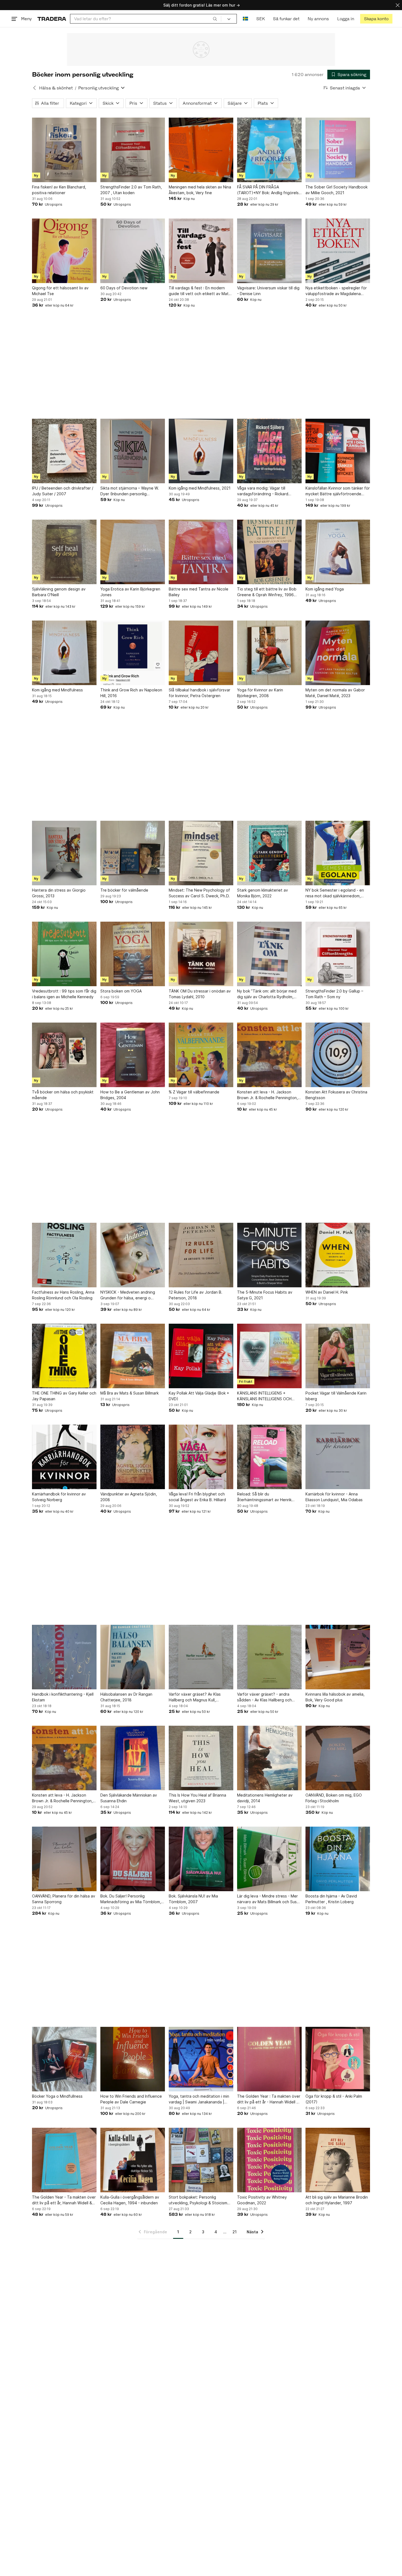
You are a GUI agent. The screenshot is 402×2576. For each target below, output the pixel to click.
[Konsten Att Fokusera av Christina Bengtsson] (338, 1055)
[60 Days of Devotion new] (133, 251)
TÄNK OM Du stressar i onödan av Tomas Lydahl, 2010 (200, 994)
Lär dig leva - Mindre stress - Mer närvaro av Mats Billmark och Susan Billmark (269, 1899)
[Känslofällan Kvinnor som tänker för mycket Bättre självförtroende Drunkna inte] (338, 451)
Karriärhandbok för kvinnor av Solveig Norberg (59, 1497)
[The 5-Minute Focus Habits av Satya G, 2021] (269, 1255)
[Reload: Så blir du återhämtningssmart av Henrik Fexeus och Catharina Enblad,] (269, 1457)
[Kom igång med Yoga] (338, 552)
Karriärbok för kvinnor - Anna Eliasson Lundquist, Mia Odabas (334, 1497)
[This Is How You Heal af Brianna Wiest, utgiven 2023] (201, 1758)
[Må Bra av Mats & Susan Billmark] (133, 1356)
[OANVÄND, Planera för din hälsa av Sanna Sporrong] (64, 1859)
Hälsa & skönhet (56, 88)
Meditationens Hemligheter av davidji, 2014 (265, 1798)
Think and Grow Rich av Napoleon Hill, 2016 (131, 693)
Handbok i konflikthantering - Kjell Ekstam (63, 1697)
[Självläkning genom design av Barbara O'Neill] (64, 552)
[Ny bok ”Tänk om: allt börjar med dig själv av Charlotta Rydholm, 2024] (269, 954)
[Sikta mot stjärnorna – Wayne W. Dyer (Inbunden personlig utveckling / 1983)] (133, 451)
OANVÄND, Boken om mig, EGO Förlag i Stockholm (334, 1798)
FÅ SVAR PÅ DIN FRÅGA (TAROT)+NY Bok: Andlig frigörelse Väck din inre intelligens (269, 190)
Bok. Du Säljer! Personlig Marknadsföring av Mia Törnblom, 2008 (131, 1899)
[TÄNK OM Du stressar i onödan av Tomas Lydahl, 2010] (201, 954)
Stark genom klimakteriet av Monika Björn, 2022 (263, 893)
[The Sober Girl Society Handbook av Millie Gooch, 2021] (338, 150)
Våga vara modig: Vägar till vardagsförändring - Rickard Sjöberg (263, 491)
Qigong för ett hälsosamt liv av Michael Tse (60, 291)
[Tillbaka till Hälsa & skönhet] (34, 88)
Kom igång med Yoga (325, 589)
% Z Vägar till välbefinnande (194, 1092)
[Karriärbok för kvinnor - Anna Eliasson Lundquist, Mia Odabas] (338, 1457)
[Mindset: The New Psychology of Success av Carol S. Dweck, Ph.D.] (201, 853)
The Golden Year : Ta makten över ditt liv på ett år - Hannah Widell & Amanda (269, 2099)
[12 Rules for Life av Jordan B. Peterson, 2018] (201, 1255)
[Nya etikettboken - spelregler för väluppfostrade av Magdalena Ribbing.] (338, 251)
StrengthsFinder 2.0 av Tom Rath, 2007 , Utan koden (131, 190)
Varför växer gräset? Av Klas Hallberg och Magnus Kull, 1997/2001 (195, 1697)
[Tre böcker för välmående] (133, 853)
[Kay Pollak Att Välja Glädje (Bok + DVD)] (201, 1356)
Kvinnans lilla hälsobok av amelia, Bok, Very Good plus (335, 1697)
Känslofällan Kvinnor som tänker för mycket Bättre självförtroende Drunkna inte (338, 491)
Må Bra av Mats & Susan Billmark (129, 1393)
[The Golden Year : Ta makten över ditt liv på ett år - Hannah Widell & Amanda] (269, 2059)
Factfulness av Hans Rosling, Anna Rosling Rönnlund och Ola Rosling (63, 1295)
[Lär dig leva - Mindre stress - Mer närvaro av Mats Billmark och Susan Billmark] (269, 1859)
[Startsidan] (52, 19)
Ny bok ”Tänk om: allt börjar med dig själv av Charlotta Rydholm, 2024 (267, 994)
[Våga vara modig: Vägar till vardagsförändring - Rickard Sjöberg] (269, 451)
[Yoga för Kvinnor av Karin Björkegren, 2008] (269, 653)
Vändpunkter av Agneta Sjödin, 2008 (129, 1497)
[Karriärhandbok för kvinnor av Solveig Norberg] (64, 1457)
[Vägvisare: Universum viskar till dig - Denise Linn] (269, 251)
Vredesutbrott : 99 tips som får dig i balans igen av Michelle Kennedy (64, 994)
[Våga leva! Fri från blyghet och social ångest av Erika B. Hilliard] (201, 1457)
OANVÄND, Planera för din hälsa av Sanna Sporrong (64, 1899)
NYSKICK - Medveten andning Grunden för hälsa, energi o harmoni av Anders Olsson (128, 1295)
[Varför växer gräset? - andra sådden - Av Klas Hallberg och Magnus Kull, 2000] (269, 1657)
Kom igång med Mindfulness (57, 690)
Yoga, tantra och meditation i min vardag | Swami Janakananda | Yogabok (199, 2099)
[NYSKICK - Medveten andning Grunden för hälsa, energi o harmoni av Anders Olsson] (133, 1255)
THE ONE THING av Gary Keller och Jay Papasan (64, 1396)
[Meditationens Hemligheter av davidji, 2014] (269, 1758)
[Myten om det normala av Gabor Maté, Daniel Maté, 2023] (338, 653)
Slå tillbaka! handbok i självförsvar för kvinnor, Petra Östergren (199, 693)
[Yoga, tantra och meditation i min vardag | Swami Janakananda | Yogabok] (201, 2059)
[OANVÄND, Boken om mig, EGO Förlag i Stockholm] (338, 1758)
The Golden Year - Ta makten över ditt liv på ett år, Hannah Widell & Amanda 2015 (64, 2200)
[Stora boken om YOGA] (133, 954)
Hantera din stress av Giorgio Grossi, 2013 (59, 893)
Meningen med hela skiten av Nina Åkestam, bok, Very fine (200, 190)
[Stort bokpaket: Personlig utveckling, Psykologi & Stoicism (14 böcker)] (201, 2160)
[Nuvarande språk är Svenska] (245, 19)
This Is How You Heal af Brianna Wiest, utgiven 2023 (197, 1798)
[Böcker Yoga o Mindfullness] (64, 2059)
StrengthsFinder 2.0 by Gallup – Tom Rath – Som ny (334, 994)
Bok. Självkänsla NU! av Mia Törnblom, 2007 (193, 1899)
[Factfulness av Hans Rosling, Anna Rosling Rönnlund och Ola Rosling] (64, 1255)
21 (234, 2232)
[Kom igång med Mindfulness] (64, 653)
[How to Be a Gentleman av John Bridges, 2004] (133, 1055)
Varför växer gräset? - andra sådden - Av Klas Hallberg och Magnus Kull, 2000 (264, 1697)
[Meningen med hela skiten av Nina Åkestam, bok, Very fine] (201, 150)
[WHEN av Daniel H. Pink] (338, 1255)
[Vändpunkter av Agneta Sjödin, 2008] (133, 1457)
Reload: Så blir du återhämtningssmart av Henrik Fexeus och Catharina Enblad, (264, 1497)
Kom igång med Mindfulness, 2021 (200, 488)
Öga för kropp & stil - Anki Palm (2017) (334, 2099)
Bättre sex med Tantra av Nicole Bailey (199, 592)
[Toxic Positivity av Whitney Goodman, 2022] (269, 2160)
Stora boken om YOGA (121, 991)
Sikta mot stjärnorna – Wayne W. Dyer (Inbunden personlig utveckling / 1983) (130, 491)
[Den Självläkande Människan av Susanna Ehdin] (133, 1758)
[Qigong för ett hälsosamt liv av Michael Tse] (64, 251)
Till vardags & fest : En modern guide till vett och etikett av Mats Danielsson (200, 291)
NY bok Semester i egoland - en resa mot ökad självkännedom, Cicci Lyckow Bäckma (335, 893)
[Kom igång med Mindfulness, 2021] (201, 451)
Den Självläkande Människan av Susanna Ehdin (129, 1798)
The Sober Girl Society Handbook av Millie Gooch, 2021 (337, 190)
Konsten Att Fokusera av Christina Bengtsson (336, 1095)
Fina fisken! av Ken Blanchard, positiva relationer (59, 190)
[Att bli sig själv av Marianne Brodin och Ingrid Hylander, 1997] (338, 2160)
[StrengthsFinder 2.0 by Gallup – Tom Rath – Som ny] (338, 954)
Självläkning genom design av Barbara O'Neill (59, 592)
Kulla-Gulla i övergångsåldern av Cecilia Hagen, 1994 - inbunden (130, 2200)
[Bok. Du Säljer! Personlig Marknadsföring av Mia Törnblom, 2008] (133, 1859)
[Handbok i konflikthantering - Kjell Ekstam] (64, 1657)
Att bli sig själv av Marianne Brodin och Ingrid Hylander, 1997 (337, 2200)
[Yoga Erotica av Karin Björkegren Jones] (133, 552)
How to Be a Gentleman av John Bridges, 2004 (130, 1095)
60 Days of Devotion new (124, 288)
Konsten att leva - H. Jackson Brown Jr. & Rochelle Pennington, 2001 (267, 1095)
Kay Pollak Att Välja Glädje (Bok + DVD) (199, 1396)
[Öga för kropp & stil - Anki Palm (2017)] (338, 2059)
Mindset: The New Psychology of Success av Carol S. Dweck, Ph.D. (199, 893)
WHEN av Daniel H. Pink (327, 1292)
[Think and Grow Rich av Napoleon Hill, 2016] (133, 653)
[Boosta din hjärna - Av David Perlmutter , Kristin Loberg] (338, 1859)
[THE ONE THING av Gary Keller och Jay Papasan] (64, 1356)
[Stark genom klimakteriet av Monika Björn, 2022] (269, 853)
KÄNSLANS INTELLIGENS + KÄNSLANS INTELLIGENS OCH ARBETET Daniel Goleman (264, 1396)
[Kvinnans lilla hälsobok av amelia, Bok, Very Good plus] (338, 1657)
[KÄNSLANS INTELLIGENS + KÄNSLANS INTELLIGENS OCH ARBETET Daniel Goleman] (269, 1356)
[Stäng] (398, 5)
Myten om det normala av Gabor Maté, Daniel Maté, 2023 (335, 693)
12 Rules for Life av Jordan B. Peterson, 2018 (196, 1295)
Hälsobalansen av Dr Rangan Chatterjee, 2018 (126, 1697)
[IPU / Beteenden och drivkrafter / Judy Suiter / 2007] (64, 451)
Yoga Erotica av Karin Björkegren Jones (130, 592)
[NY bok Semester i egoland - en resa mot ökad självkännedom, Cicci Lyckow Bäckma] (338, 853)
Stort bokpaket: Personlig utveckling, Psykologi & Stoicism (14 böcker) (198, 2200)
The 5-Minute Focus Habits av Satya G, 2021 (265, 1295)
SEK (260, 19)
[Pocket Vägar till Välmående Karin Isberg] (338, 1356)
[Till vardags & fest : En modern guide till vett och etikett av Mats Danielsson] (201, 251)
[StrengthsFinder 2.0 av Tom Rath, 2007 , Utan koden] (133, 150)
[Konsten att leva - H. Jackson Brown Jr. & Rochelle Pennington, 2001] (269, 1055)
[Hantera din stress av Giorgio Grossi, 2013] (64, 853)
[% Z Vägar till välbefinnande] (201, 1055)
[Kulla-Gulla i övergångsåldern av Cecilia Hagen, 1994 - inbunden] (133, 2160)
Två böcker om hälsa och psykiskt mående (63, 1095)
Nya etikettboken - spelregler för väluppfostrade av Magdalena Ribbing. (336, 291)
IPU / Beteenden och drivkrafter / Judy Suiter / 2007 (63, 491)
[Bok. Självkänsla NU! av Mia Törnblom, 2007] (201, 1859)
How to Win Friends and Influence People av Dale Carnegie (131, 2099)
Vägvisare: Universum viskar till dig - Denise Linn (268, 291)
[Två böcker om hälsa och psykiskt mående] (64, 1055)
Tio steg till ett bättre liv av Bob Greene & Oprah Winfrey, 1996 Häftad (267, 592)
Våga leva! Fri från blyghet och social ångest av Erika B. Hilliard (197, 1497)
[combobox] (146, 19)
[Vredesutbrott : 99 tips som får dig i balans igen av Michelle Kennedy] (64, 954)
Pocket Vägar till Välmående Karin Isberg (336, 1396)
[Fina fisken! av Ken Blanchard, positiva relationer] (64, 150)
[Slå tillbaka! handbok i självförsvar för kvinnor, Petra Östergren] (201, 653)
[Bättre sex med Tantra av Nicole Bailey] (201, 552)
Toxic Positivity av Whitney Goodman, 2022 (262, 2200)
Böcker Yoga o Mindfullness (57, 2096)
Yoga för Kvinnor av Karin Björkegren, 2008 (260, 693)
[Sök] (215, 19)
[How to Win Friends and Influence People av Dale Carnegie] (133, 2059)
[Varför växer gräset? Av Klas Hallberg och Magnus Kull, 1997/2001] (201, 1657)
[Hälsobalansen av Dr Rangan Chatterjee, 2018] (133, 1657)
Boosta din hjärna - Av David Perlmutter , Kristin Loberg (331, 1899)
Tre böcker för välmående (124, 890)
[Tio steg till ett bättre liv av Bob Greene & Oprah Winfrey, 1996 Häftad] (269, 552)
